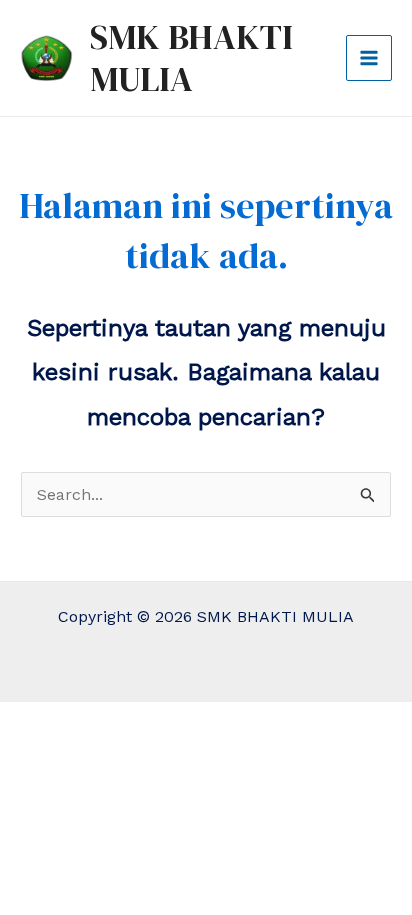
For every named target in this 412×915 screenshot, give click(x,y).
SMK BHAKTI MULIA (191, 58)
